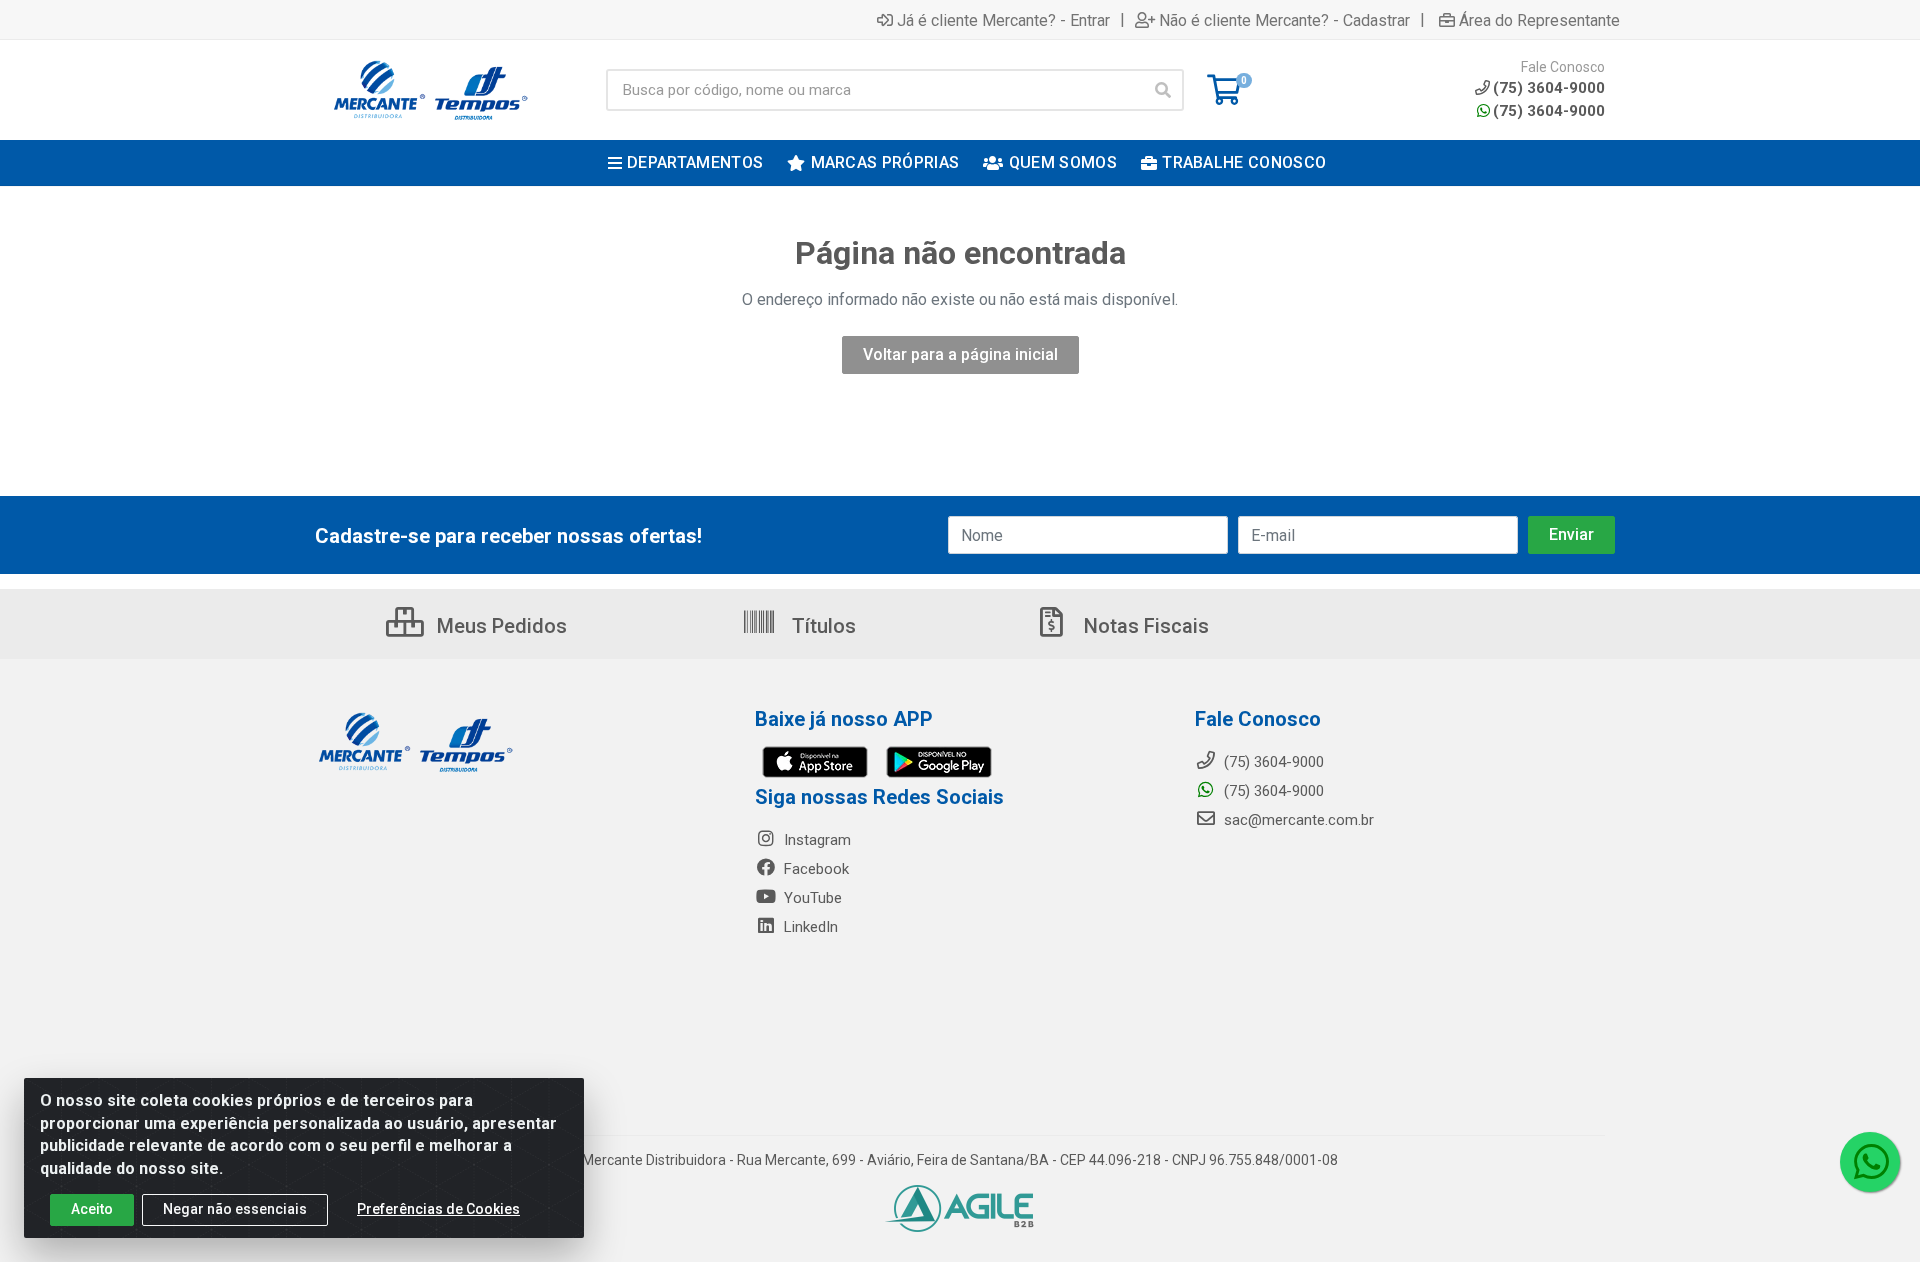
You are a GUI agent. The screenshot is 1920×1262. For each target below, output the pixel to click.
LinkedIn (809, 927)
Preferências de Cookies (438, 1209)
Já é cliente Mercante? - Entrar (1003, 20)
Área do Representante (1539, 20)
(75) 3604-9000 (1549, 111)
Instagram (815, 840)
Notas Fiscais (1144, 626)
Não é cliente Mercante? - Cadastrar (1284, 20)
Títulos (821, 626)
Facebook (814, 869)
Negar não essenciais (235, 1209)
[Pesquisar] (1163, 90)
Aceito (92, 1209)
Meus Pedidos (499, 626)
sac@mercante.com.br (1297, 820)
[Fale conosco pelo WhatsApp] (1870, 1162)
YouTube (811, 898)
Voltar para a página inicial (960, 354)
